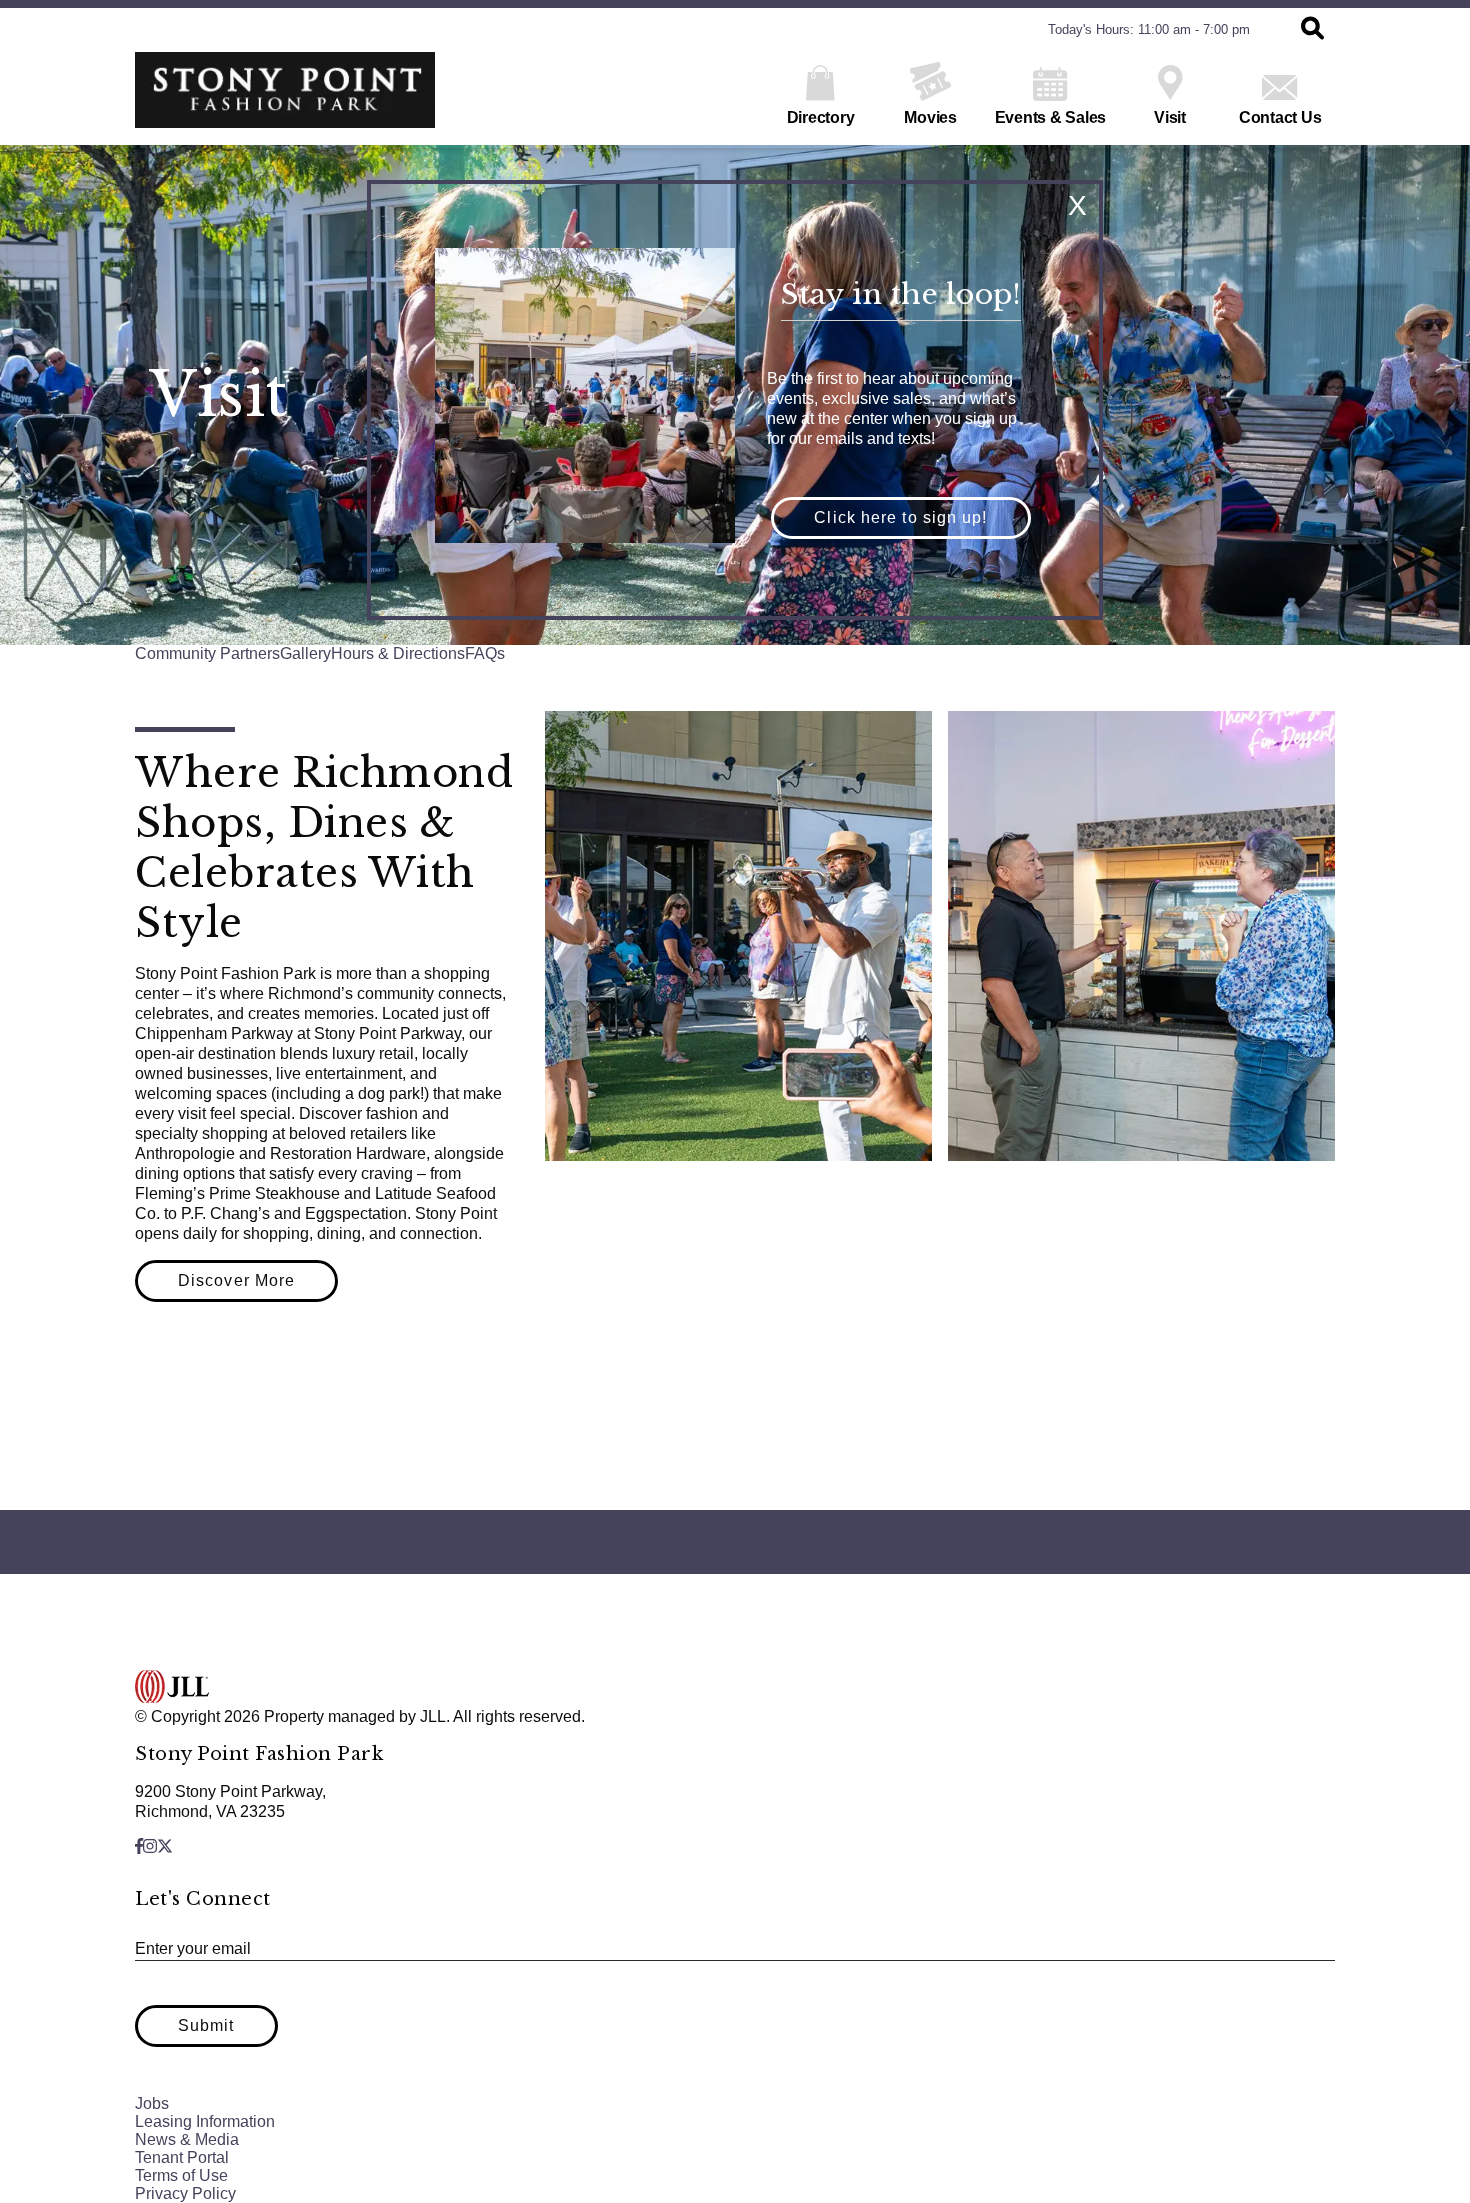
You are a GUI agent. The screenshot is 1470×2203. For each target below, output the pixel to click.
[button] (900, 518)
